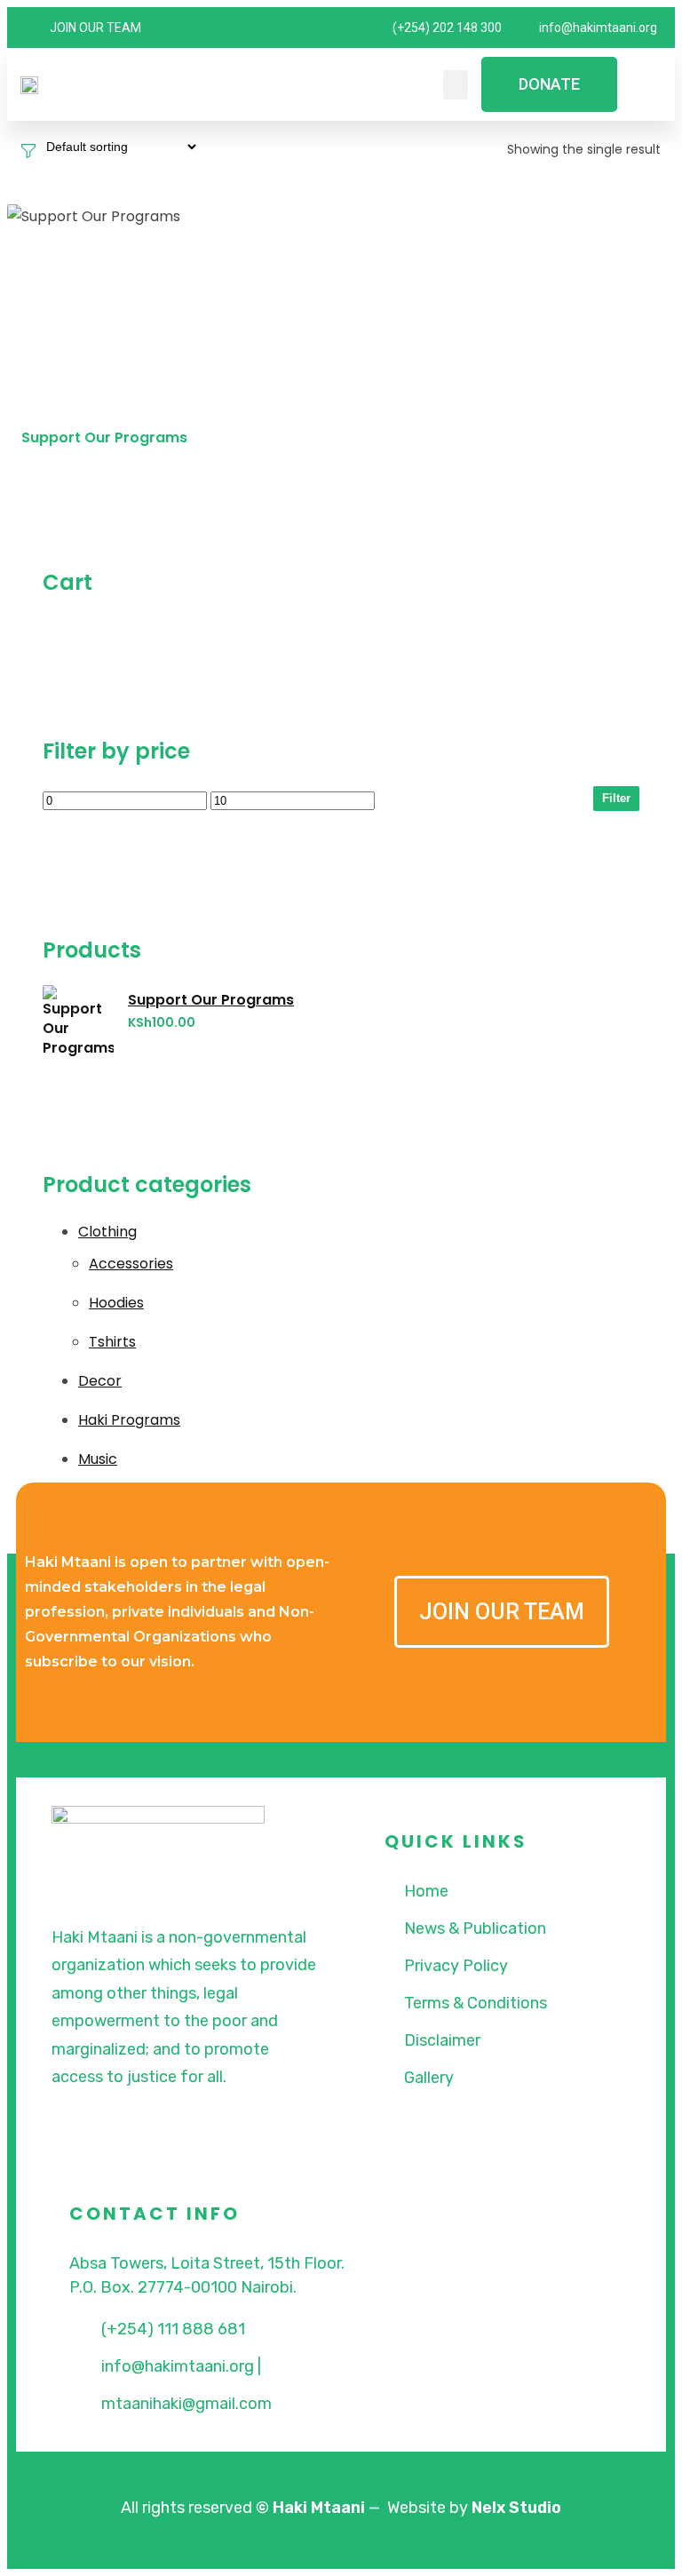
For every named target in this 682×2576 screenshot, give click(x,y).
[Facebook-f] (162, 28)
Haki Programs (129, 1420)
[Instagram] (233, 28)
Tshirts (112, 1342)
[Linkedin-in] (269, 28)
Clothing (107, 1232)
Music (98, 1459)
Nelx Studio (516, 2508)
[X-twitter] (197, 28)
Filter (616, 798)
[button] (456, 85)
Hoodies (116, 1303)
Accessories (131, 1264)
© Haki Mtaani (310, 2508)
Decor (100, 1381)
